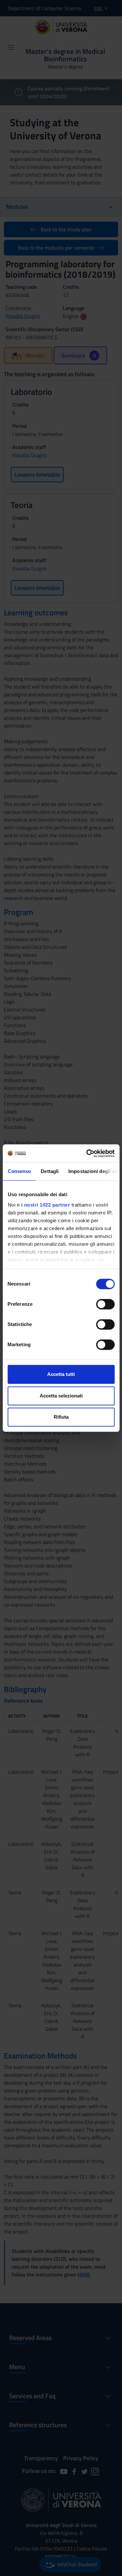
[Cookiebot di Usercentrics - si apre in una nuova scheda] (87, 1153)
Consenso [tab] (19, 1171)
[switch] (105, 1304)
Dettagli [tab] (50, 1171)
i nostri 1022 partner (45, 1205)
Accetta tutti (61, 1374)
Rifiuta (61, 1417)
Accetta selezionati (61, 1396)
